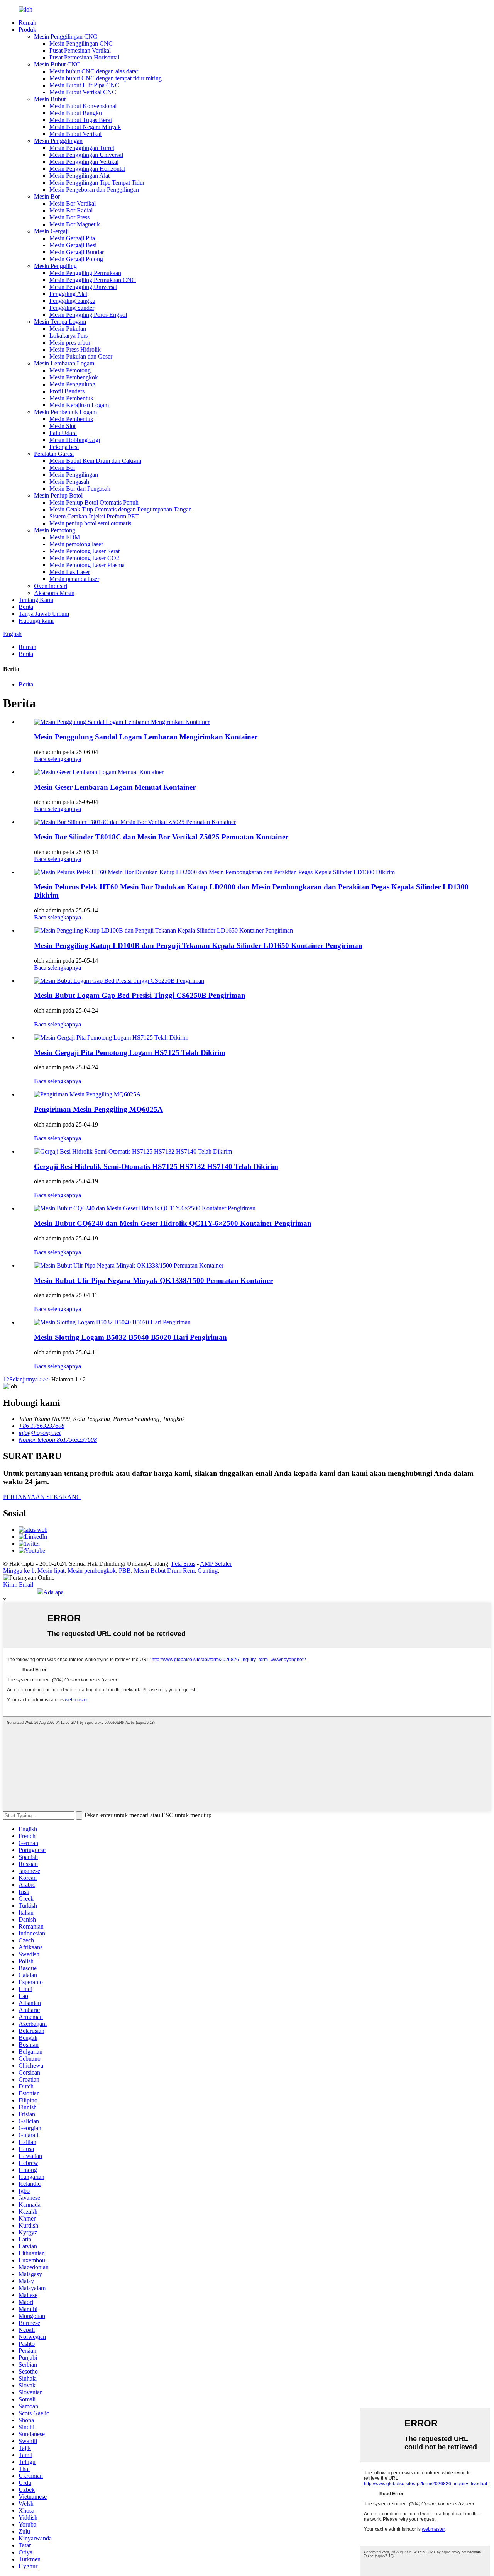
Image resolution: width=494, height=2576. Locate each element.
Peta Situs (183, 1564)
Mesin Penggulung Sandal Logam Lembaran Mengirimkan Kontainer (146, 737)
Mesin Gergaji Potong (76, 259)
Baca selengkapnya (58, 759)
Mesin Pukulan (68, 329)
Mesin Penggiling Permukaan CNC (93, 280)
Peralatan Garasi (54, 454)
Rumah (27, 23)
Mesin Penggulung (72, 384)
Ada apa (53, 1592)
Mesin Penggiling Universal (83, 287)
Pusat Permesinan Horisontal (84, 57)
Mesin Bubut (50, 99)
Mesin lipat (51, 1571)
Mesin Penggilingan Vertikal (84, 162)
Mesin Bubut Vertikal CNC (83, 92)
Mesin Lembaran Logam (64, 363)
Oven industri (51, 586)
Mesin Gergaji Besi (73, 245)
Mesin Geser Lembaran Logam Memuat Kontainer (115, 787)
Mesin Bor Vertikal (73, 203)
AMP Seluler (216, 1564)
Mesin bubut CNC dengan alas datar (94, 71)
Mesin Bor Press (69, 217)
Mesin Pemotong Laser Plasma (87, 565)
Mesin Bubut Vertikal (75, 134)
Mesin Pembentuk (71, 398)
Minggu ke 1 (19, 1571)
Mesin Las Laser (70, 572)
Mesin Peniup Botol (58, 495)
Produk (27, 30)
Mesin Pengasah (69, 482)
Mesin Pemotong (70, 370)
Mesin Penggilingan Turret (82, 148)
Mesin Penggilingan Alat (80, 176)
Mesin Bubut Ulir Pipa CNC (84, 85)
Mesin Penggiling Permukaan (85, 273)
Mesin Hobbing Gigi (75, 440)
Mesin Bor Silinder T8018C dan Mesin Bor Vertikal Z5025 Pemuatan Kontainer (161, 837)
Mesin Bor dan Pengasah (80, 489)
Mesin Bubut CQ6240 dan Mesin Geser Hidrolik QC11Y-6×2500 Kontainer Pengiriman (173, 1223)
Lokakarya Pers (69, 336)
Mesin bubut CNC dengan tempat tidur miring (106, 78)
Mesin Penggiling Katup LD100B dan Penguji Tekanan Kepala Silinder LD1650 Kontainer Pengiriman (198, 946)
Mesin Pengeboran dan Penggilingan (94, 189)
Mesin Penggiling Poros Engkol (88, 315)
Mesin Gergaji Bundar (77, 252)
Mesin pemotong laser (76, 544)
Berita (26, 607)
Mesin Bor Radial (71, 210)
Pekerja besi (64, 447)
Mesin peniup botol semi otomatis (90, 523)
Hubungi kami (36, 621)
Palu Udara (63, 433)
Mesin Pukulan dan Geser (81, 356)
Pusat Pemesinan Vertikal (80, 50)
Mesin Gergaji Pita (72, 238)
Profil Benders (67, 391)
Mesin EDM (65, 537)
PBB (125, 1571)
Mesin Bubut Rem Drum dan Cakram (95, 461)
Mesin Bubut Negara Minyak (85, 127)
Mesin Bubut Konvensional (83, 106)
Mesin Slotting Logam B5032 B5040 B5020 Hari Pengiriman (130, 1337)
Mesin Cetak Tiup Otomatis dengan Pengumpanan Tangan (121, 509)
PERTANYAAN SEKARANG (42, 1497)
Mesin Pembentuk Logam (65, 412)
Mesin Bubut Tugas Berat (81, 120)
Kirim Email (18, 1585)
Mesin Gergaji (51, 231)
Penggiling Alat (68, 294)
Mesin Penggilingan (58, 141)
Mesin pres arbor (70, 342)
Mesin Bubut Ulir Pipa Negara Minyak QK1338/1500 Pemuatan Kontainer (153, 1280)
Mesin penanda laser (74, 579)
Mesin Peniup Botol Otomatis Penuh (94, 502)
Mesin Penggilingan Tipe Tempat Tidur (97, 183)
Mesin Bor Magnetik (75, 224)
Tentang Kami (36, 600)
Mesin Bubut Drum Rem (164, 1571)
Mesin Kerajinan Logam (79, 405)
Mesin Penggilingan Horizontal (87, 169)
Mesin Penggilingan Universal (86, 155)
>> (46, 1379)
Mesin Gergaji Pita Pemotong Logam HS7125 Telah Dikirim (130, 1053)
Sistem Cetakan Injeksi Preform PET (94, 516)
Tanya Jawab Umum (44, 614)
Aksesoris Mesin (54, 593)
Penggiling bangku (72, 301)
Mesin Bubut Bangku (76, 113)
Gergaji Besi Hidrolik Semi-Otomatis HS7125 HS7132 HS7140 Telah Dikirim (156, 1167)
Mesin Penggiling (55, 266)
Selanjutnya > (26, 1379)
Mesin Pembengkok (74, 377)
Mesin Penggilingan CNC (66, 37)
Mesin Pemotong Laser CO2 (84, 558)
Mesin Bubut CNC (57, 64)
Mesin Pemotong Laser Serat (85, 551)
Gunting (208, 1571)
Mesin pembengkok (92, 1571)
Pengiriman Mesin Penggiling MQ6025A (98, 1109)
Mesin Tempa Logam (60, 322)
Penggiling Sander (72, 308)
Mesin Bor (47, 196)
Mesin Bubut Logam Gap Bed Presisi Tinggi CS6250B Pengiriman (140, 995)
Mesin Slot (63, 426)
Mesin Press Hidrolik (75, 349)
